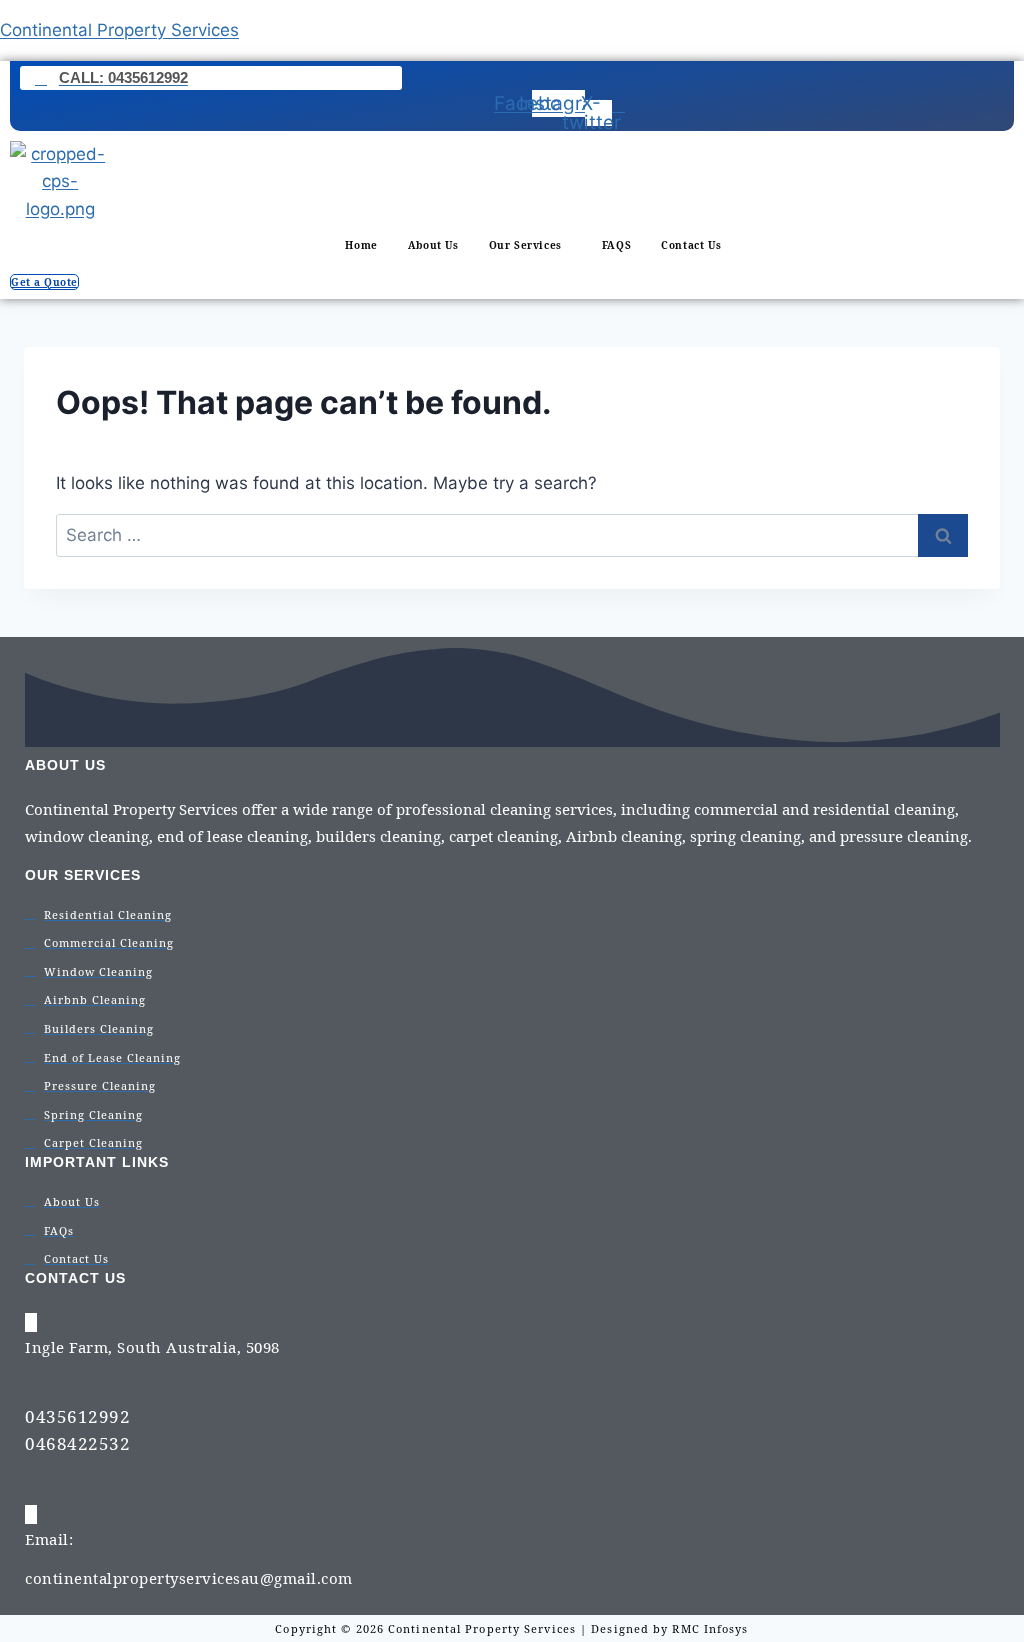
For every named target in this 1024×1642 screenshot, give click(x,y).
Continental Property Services (119, 30)
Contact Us (691, 245)
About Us (433, 245)
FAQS (616, 245)
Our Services (525, 245)
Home (361, 245)
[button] (530, 245)
